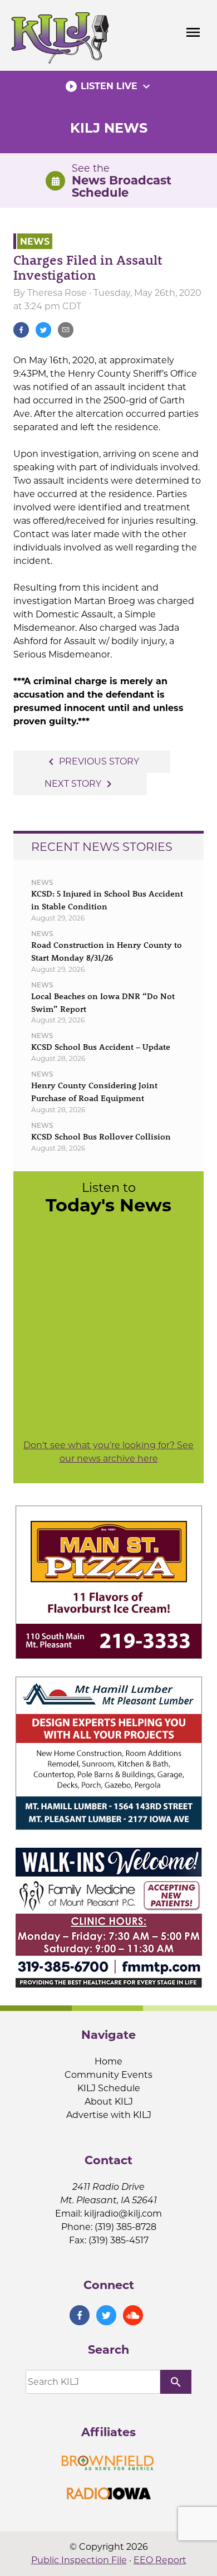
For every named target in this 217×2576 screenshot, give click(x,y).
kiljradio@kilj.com (123, 2214)
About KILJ (109, 2102)
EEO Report (160, 2560)
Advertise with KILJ (109, 2115)
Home (108, 2061)
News (35, 241)
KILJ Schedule (109, 2088)
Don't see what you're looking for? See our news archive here (108, 1452)
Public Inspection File (79, 2560)
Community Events (108, 2075)
